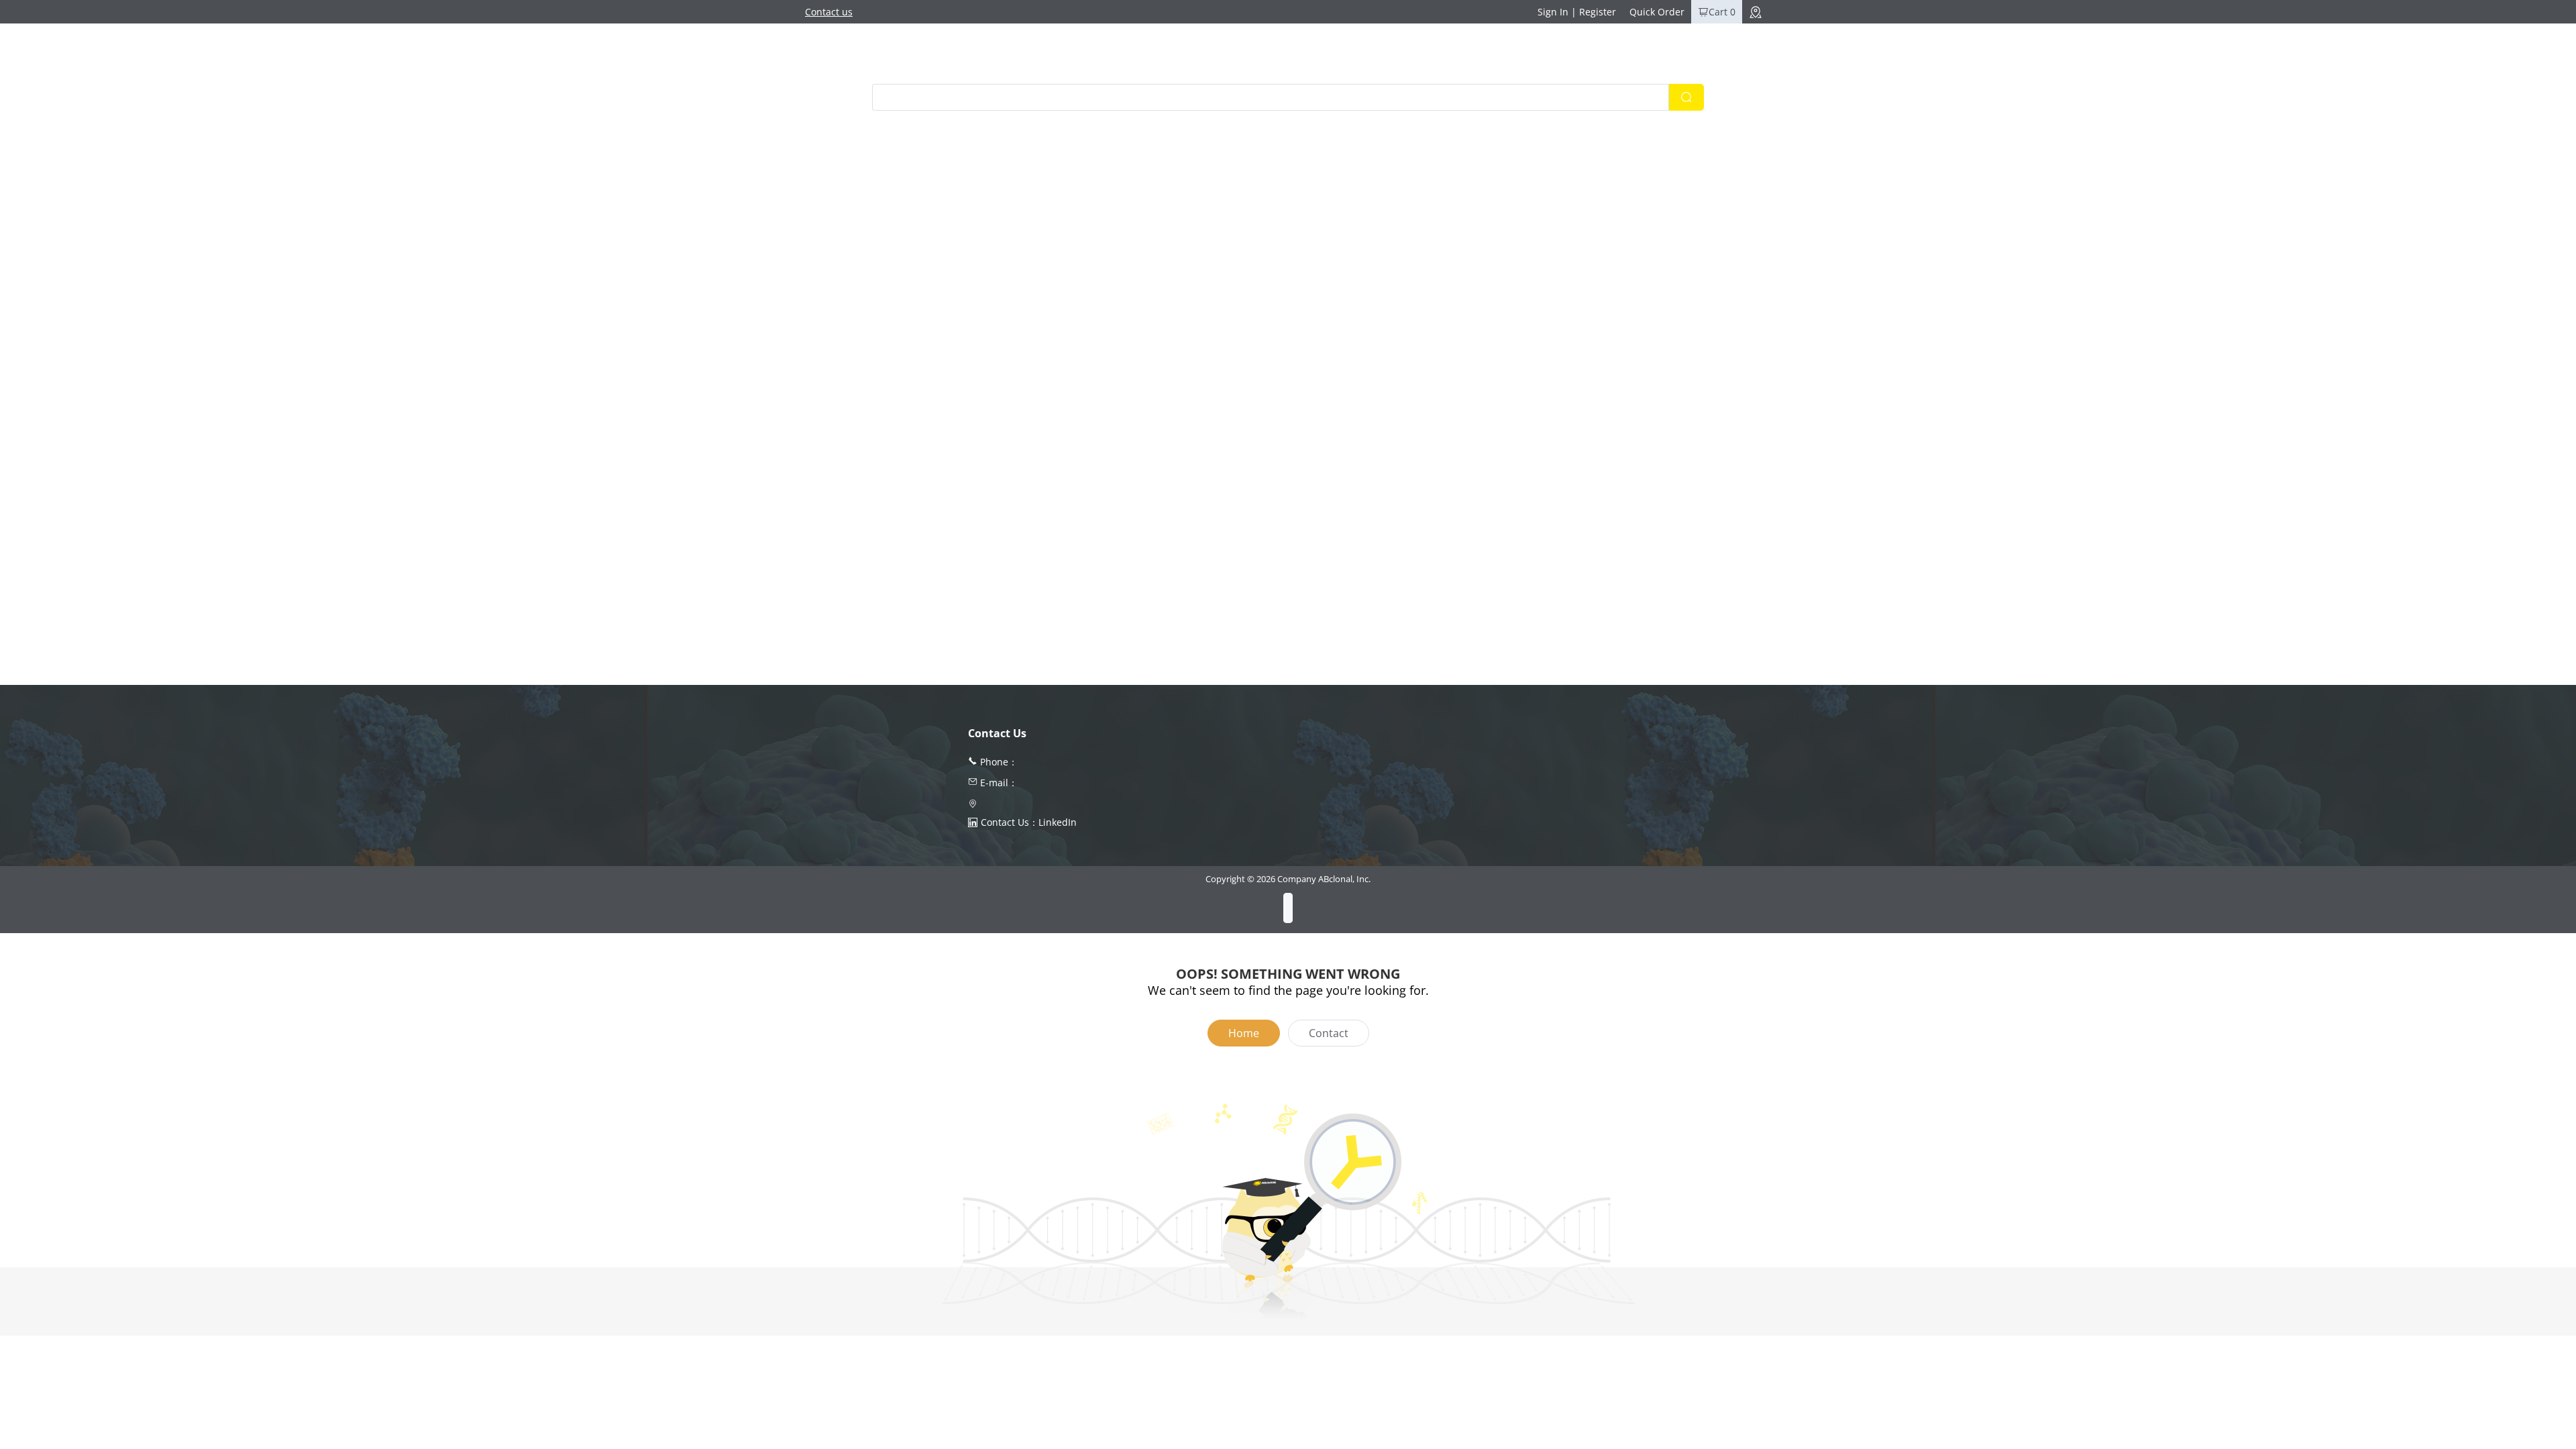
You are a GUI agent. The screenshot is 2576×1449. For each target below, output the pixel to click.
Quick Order (1657, 12)
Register (1598, 12)
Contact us (829, 12)
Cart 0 (1722, 12)
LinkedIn (1058, 822)
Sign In (1553, 12)
